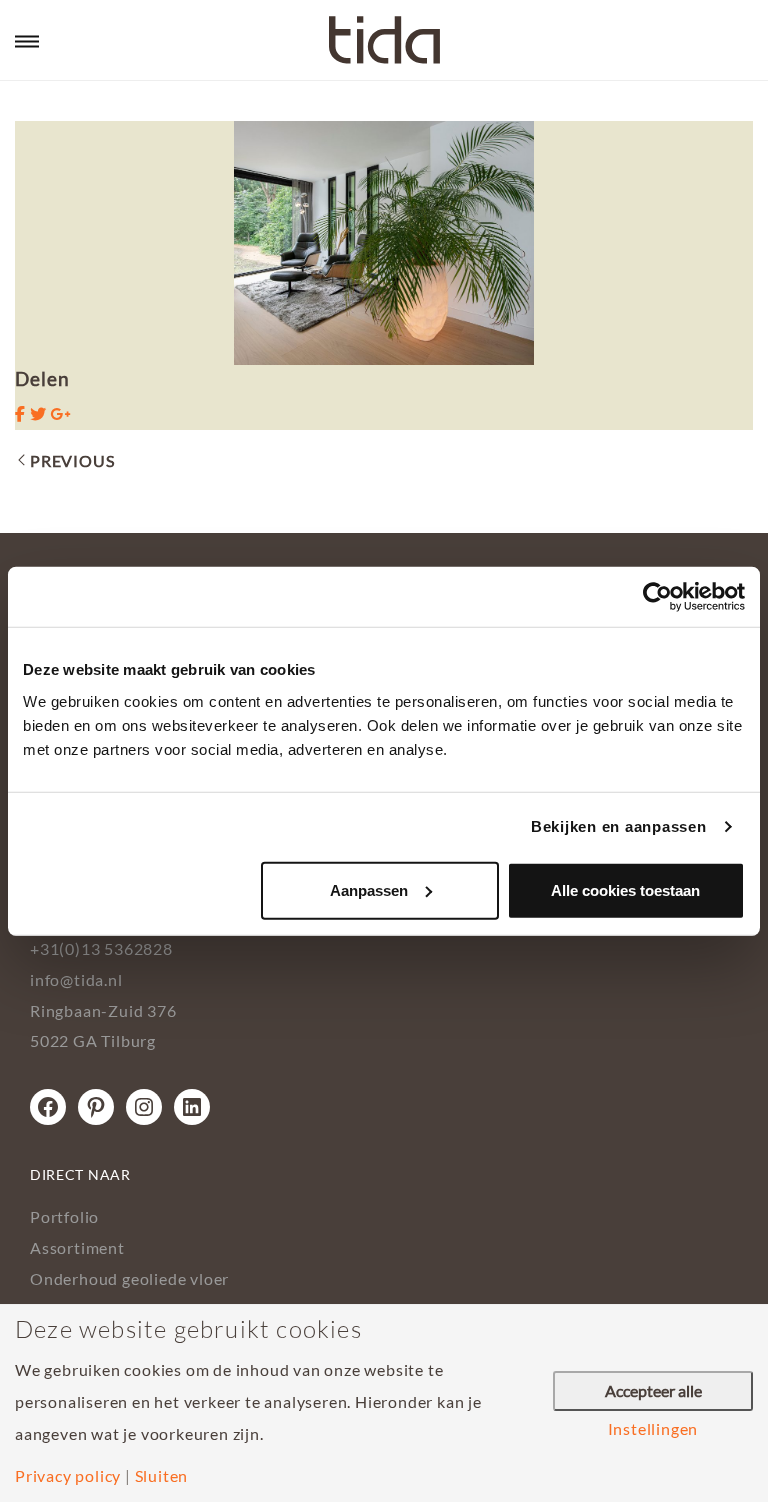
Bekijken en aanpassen (619, 826)
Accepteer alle (653, 1390)
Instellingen (653, 1429)
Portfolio (64, 1216)
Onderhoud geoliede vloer (129, 1278)
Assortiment (77, 1247)
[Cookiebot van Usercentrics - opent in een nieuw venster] (657, 597)
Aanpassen (369, 889)
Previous (72, 460)
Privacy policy (68, 1476)
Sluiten (162, 1476)
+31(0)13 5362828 (101, 948)
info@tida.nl (76, 979)
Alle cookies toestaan (625, 889)
